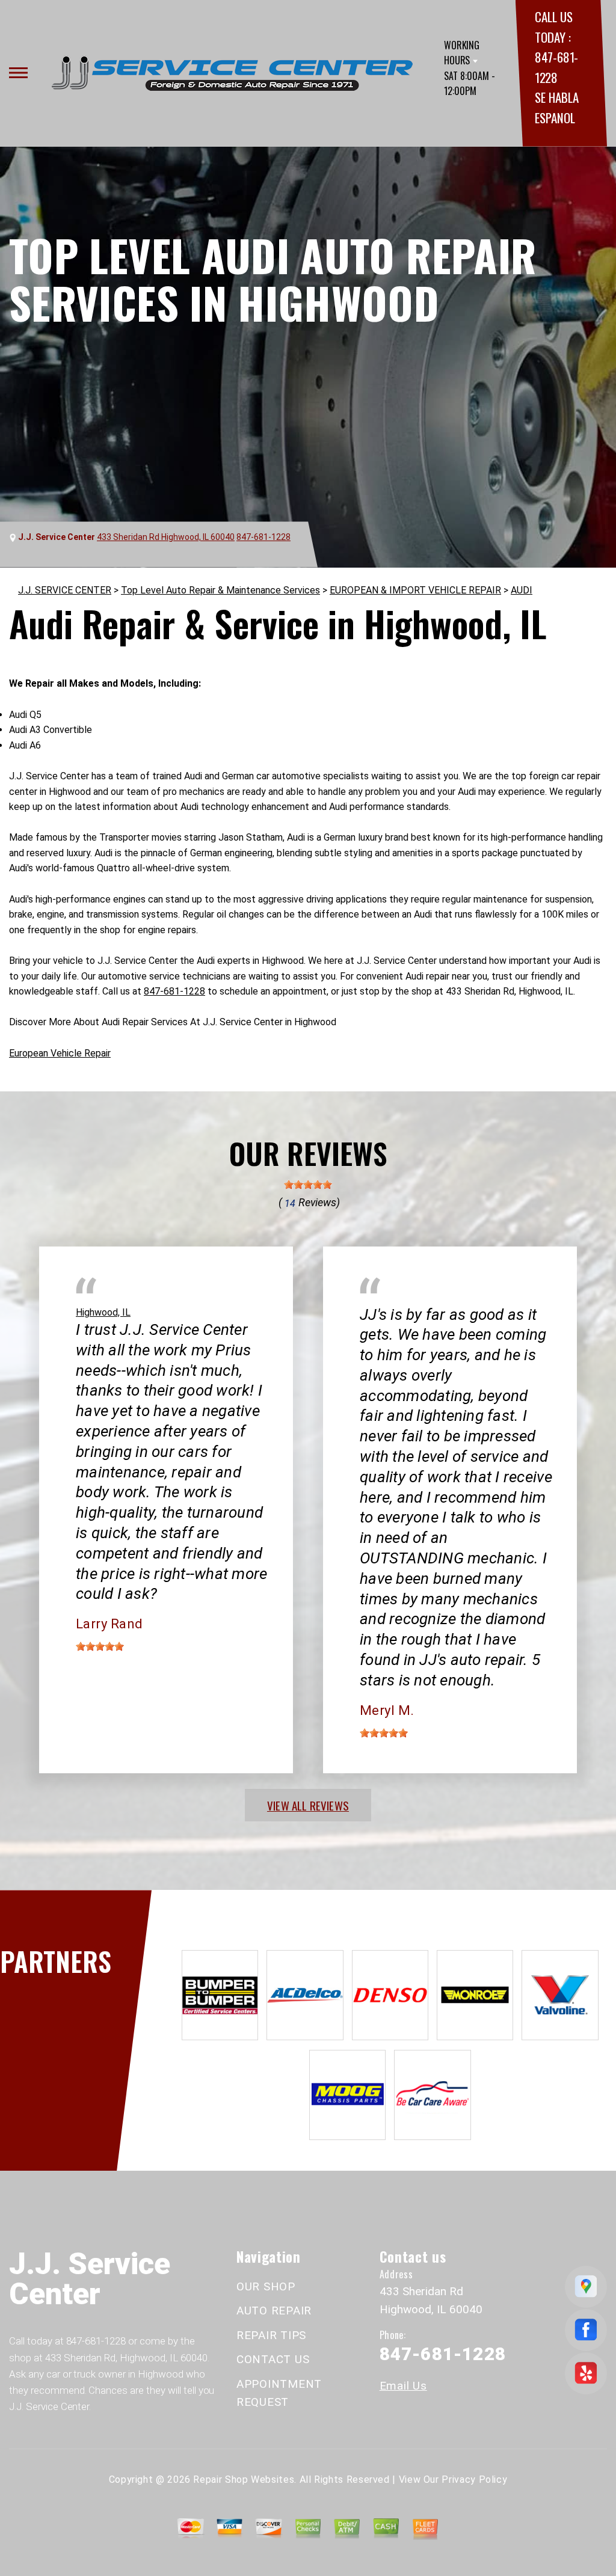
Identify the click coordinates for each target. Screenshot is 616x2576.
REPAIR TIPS (271, 2335)
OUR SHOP (266, 2286)
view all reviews (308, 1805)
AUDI (522, 590)
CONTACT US (273, 2359)
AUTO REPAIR (274, 2311)
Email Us (403, 2386)
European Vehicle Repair (60, 1053)
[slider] (308, 1185)
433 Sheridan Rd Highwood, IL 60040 (166, 537)
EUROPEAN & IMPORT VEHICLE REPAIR (415, 590)
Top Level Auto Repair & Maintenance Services (220, 590)
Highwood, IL (103, 1312)
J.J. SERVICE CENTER (65, 590)
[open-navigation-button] (18, 73)
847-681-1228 (263, 537)
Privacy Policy (474, 2479)
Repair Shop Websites (244, 2479)
